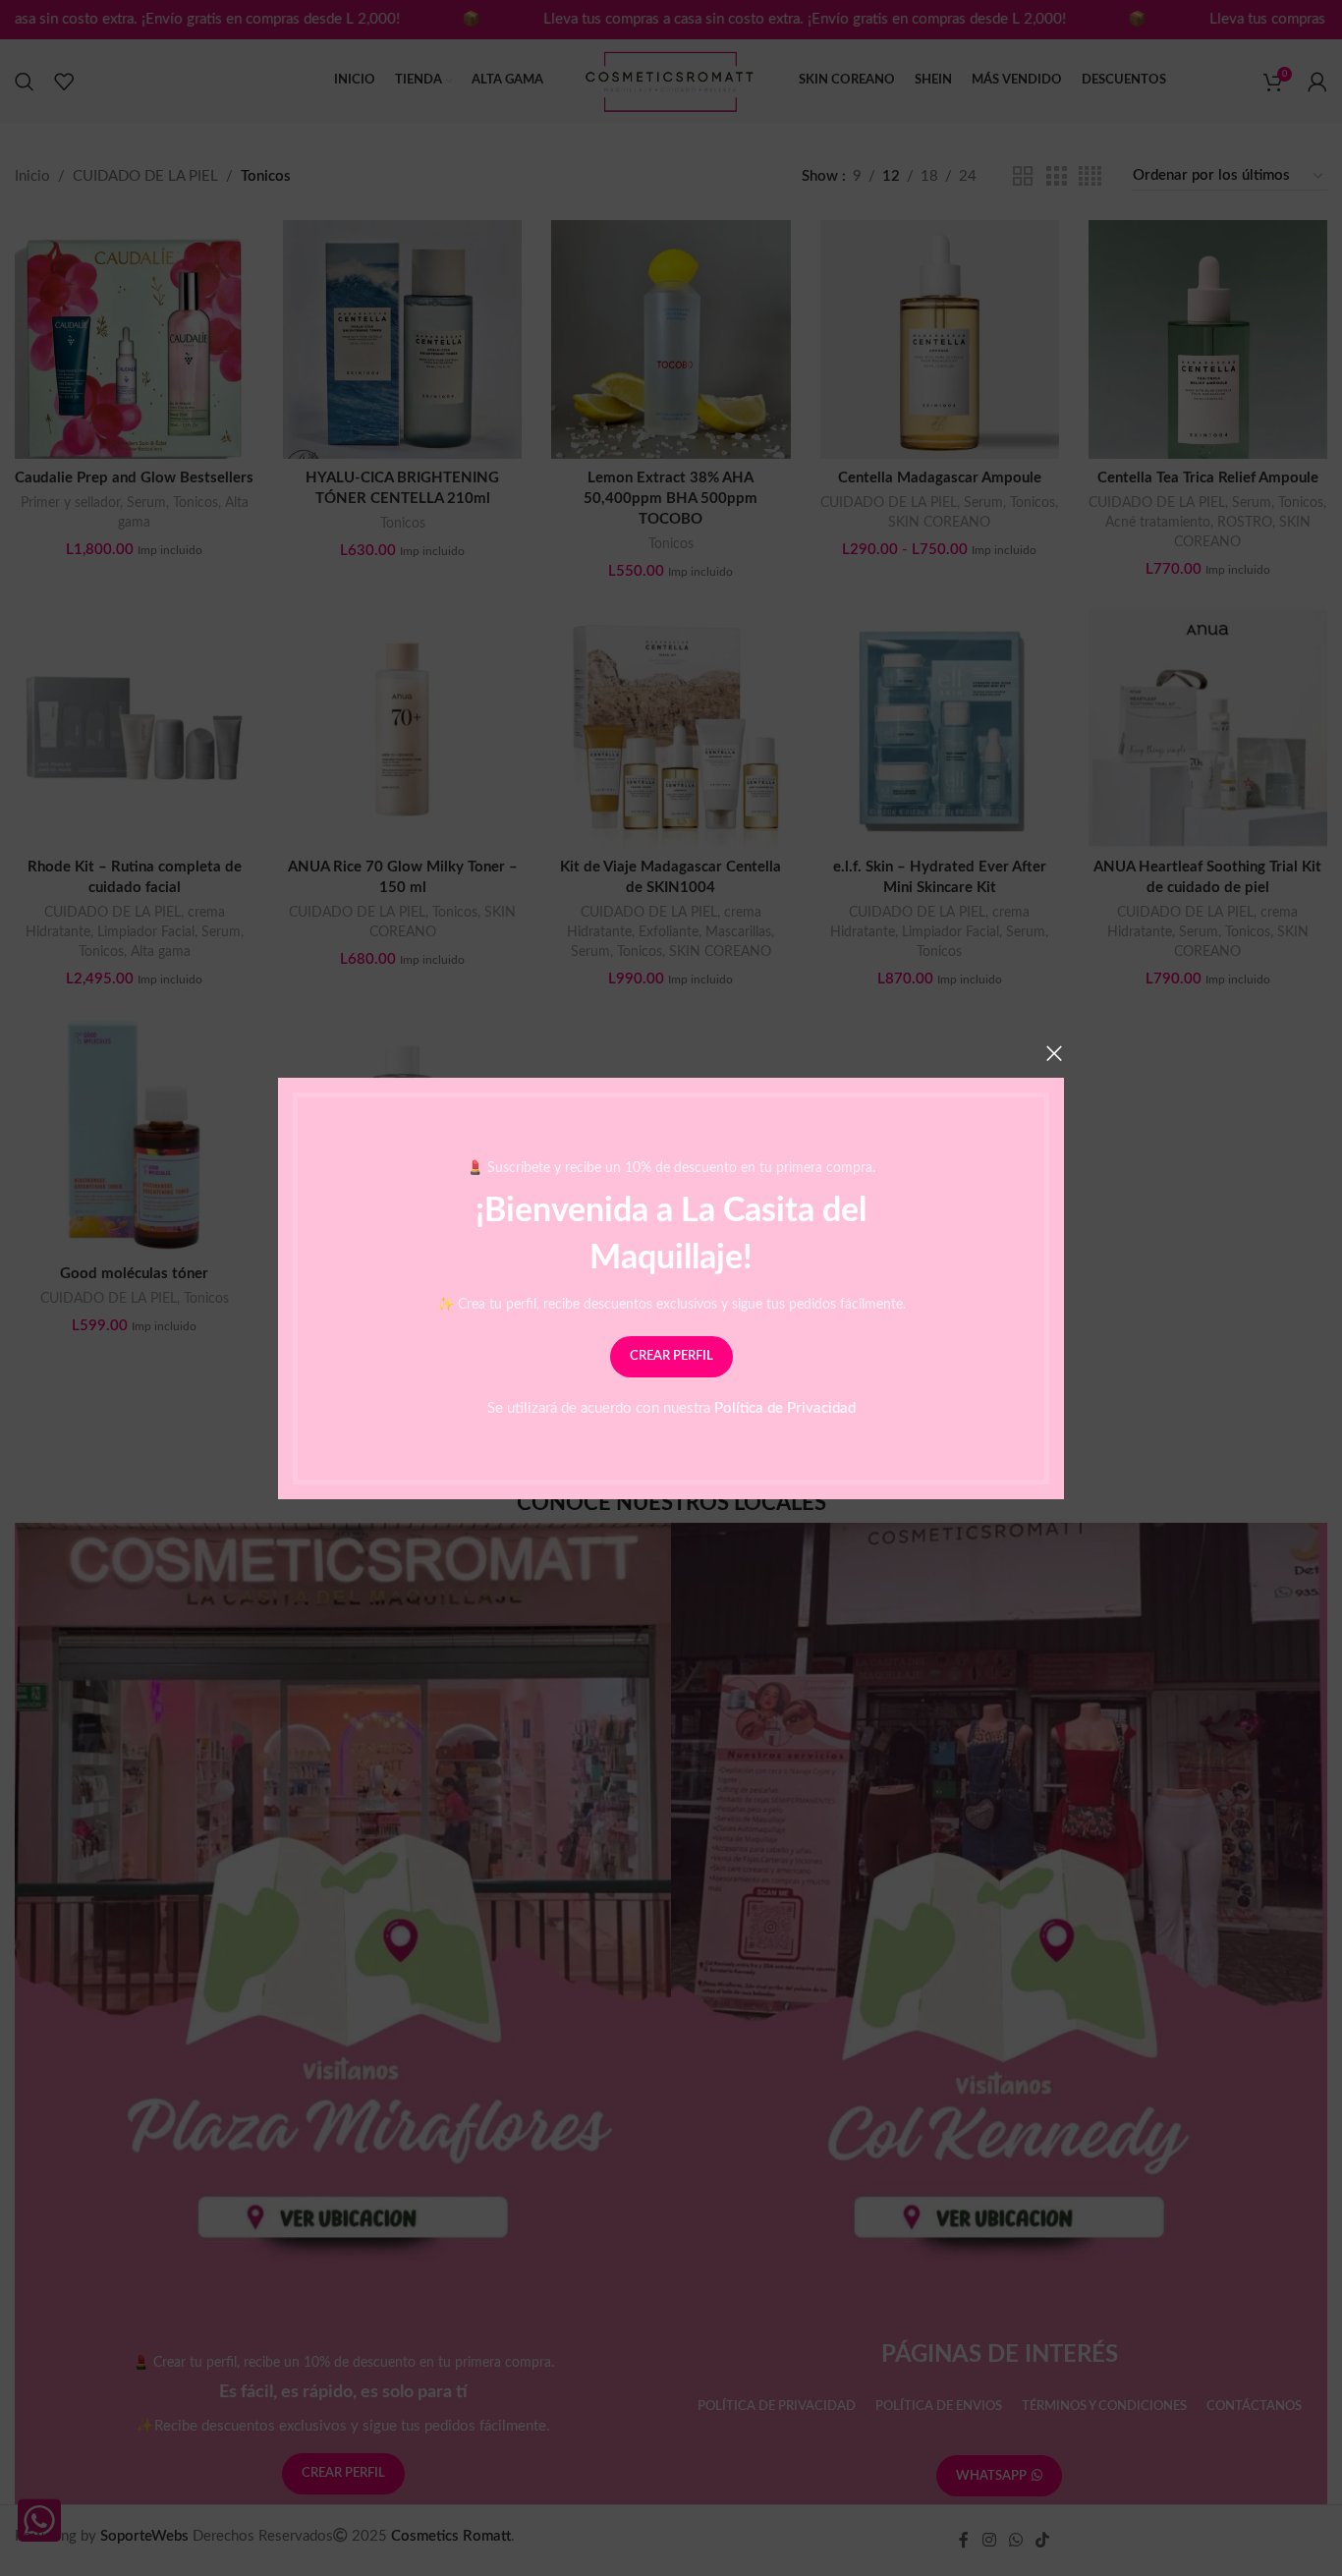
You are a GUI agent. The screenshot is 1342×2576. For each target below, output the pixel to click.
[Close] (1054, 1053)
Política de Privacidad (785, 1407)
